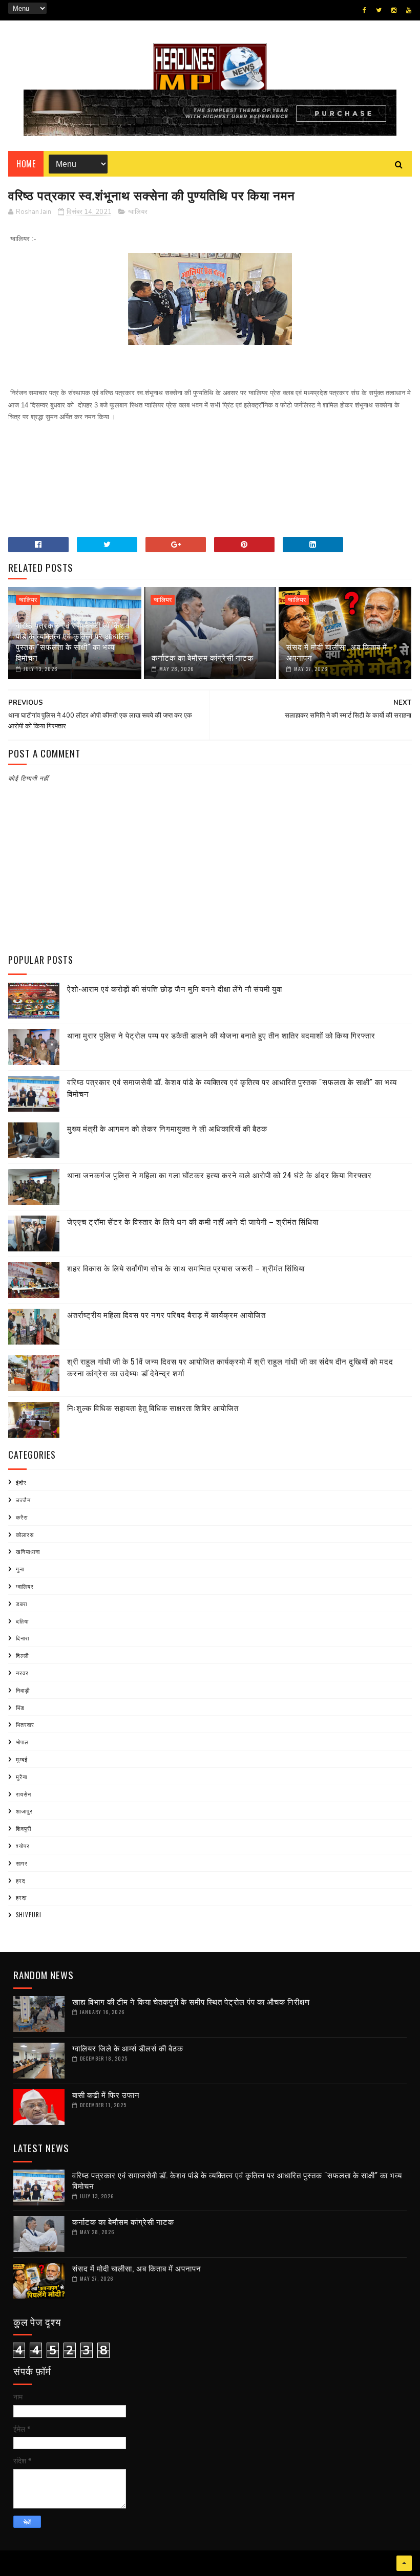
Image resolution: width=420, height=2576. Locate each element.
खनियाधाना (28, 1551)
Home (26, 164)
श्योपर (23, 1846)
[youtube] (409, 10)
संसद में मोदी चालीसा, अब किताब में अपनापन (337, 652)
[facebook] (364, 10)
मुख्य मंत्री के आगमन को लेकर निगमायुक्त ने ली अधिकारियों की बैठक (167, 1128)
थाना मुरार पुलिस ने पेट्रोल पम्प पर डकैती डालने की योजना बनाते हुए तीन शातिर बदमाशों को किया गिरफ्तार (221, 1035)
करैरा (22, 1517)
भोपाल (22, 1742)
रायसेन (24, 1794)
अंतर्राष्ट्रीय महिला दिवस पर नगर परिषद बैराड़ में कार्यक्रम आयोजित (166, 1314)
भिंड (20, 1707)
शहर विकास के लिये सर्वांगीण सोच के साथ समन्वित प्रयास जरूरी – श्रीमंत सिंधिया (186, 1268)
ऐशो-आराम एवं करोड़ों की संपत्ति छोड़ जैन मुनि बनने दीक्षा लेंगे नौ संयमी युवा (175, 988)
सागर (22, 1863)
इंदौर (21, 1482)
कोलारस (25, 1534)
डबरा (22, 1604)
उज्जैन (23, 1500)
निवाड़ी (23, 1690)
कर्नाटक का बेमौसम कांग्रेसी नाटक (203, 657)
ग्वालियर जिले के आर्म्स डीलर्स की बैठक (128, 2048)
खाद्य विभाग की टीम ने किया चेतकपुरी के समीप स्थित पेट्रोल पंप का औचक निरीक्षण (191, 2001)
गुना (20, 1569)
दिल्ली (22, 1655)
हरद (21, 1880)
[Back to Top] (404, 2563)
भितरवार (25, 1724)
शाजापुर (24, 1811)
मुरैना (22, 1777)
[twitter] (379, 10)
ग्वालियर (138, 212)
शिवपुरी (24, 1828)
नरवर (22, 1673)
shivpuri (29, 1915)
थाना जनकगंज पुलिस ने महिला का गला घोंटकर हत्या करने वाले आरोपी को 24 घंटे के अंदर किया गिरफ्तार (219, 1175)
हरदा (21, 1897)
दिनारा (23, 1638)
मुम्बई (22, 1759)
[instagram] (394, 10)
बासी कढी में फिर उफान (106, 2094)
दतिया (22, 1621)
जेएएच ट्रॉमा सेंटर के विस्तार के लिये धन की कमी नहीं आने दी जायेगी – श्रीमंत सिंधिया (193, 1221)
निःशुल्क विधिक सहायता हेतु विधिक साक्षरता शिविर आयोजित (153, 1408)
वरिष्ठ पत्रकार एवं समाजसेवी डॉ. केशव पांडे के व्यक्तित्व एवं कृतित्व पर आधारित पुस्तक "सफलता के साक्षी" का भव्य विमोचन (73, 641)
